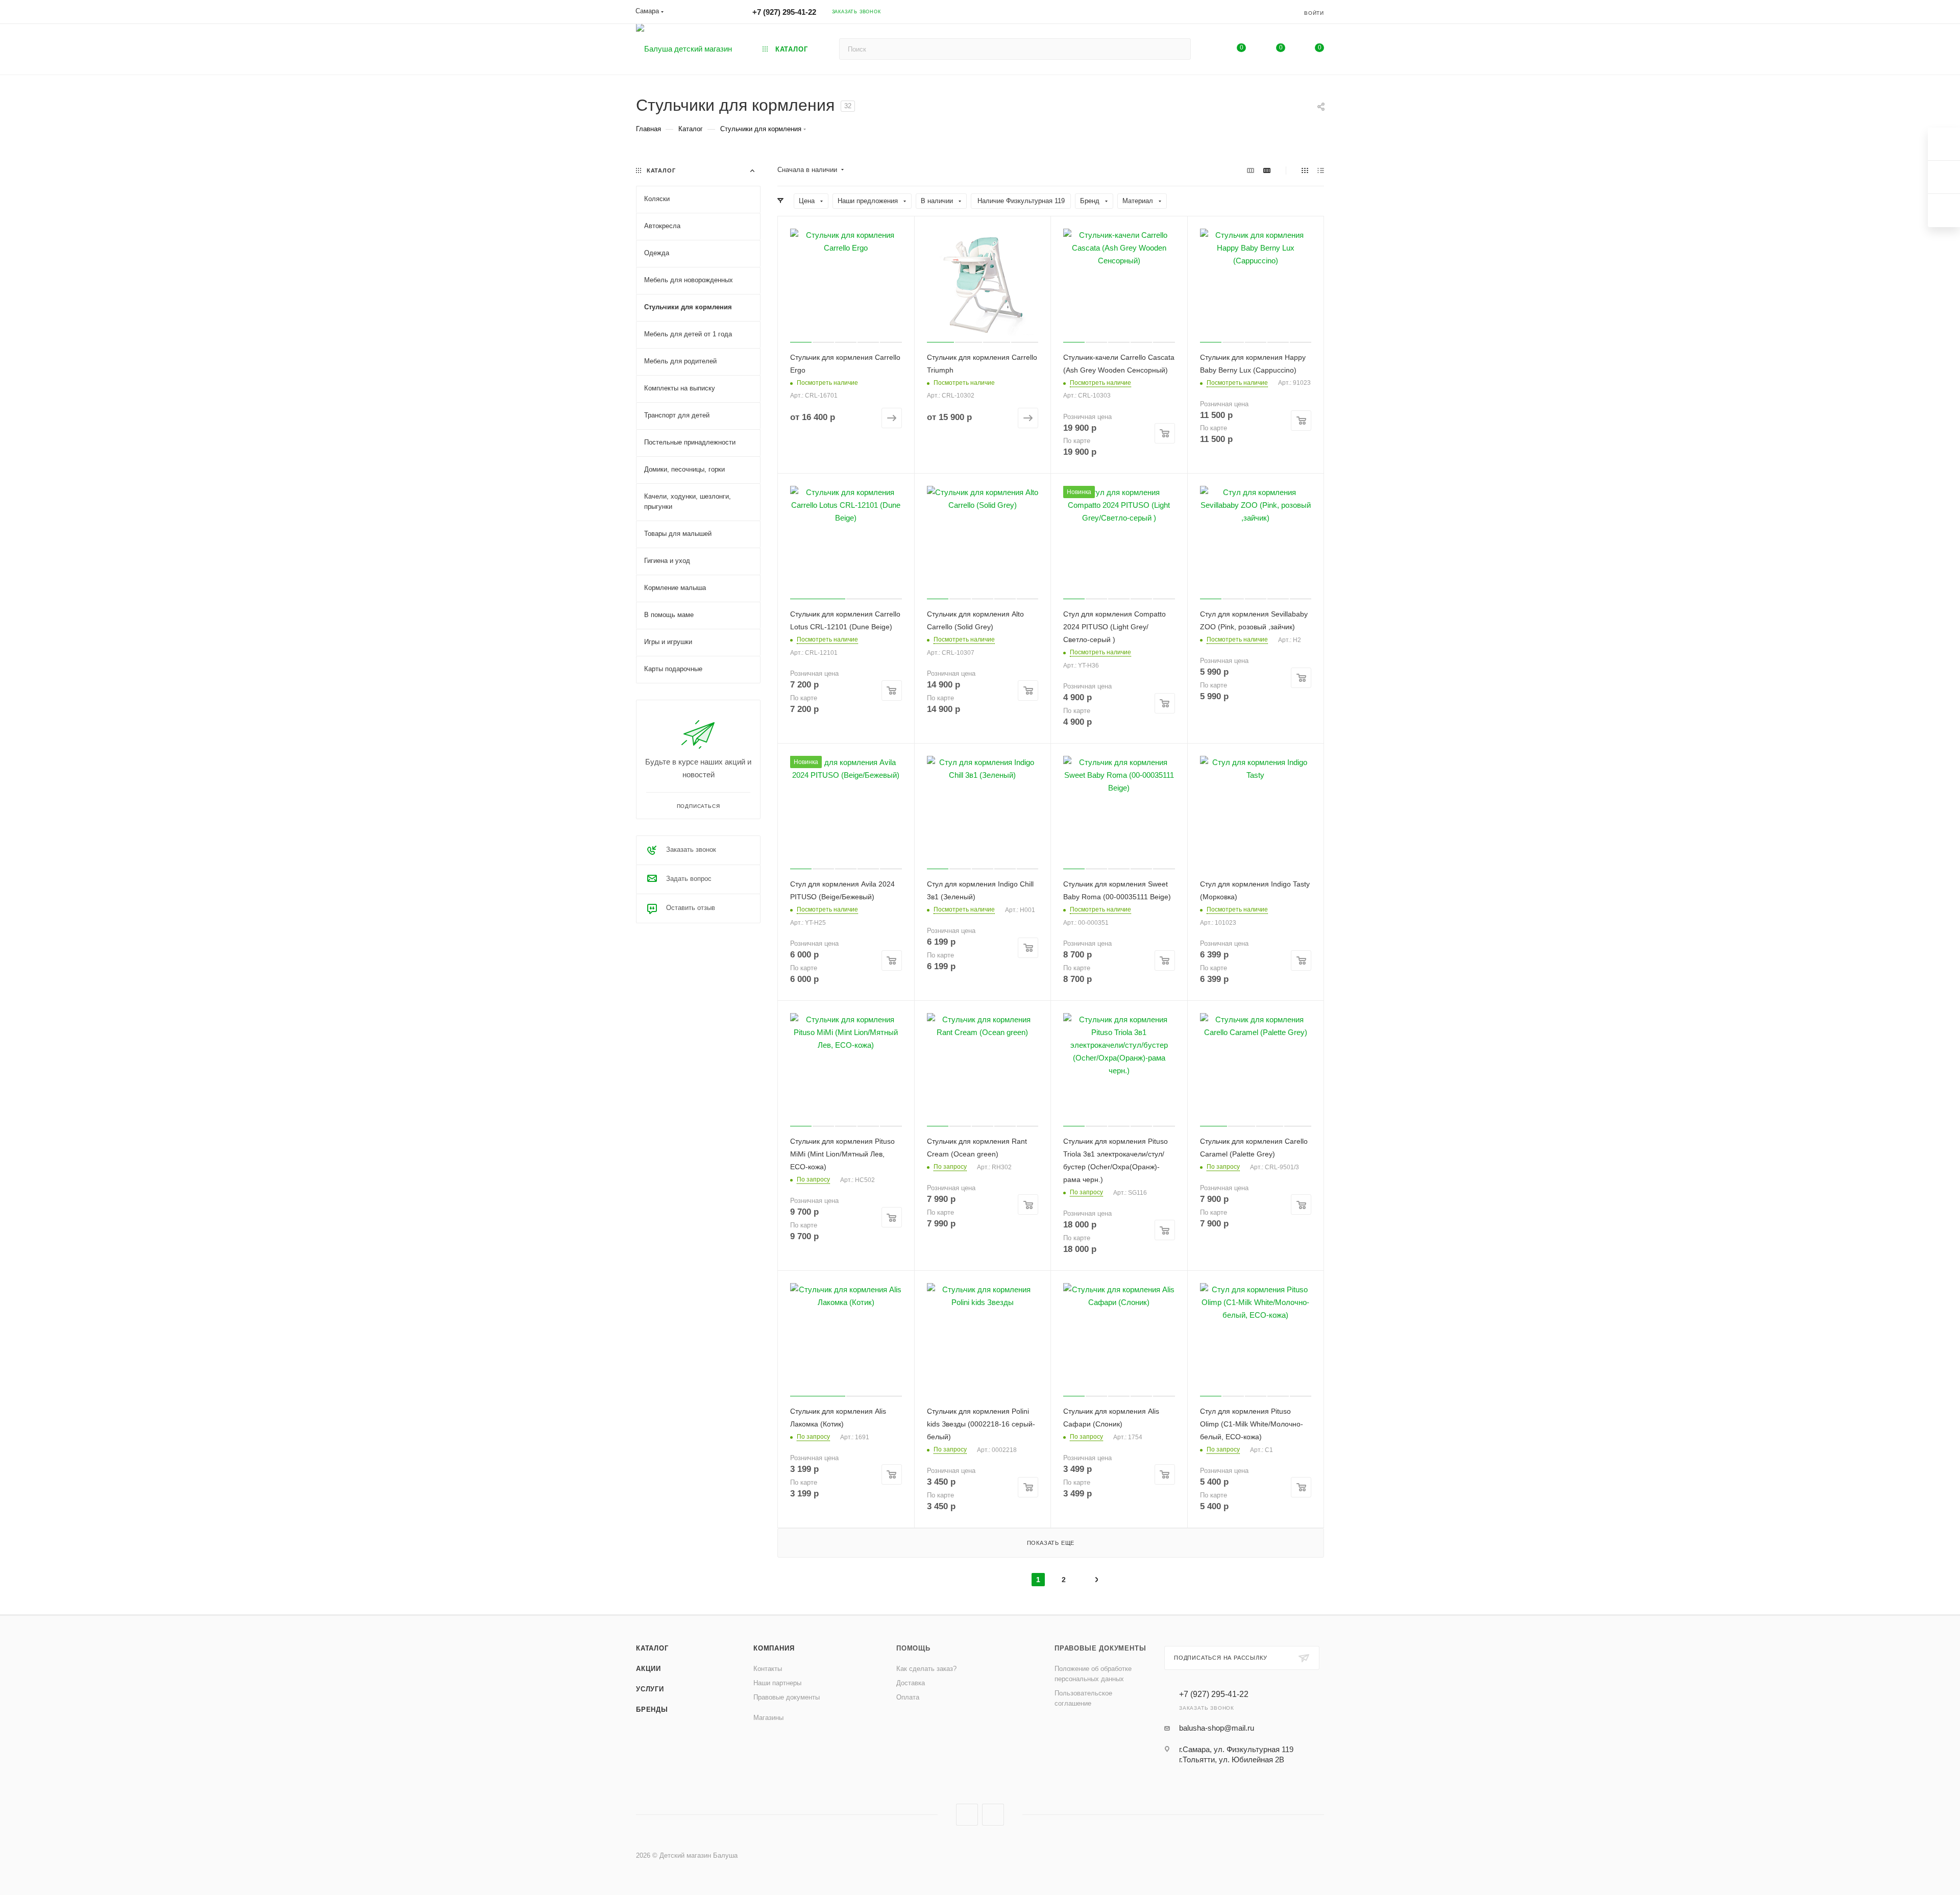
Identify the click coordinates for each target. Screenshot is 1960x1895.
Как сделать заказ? (926, 1669)
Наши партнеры (777, 1683)
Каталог (652, 1648)
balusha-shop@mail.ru (1217, 1728)
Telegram (993, 1815)
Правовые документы (787, 1697)
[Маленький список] (1251, 170)
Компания (774, 1648)
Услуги (650, 1689)
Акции (648, 1669)
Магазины (768, 1718)
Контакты (768, 1669)
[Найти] (1178, 49)
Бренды (652, 1709)
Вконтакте (967, 1815)
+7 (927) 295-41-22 (784, 12)
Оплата (908, 1697)
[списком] (1321, 170)
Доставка (911, 1683)
